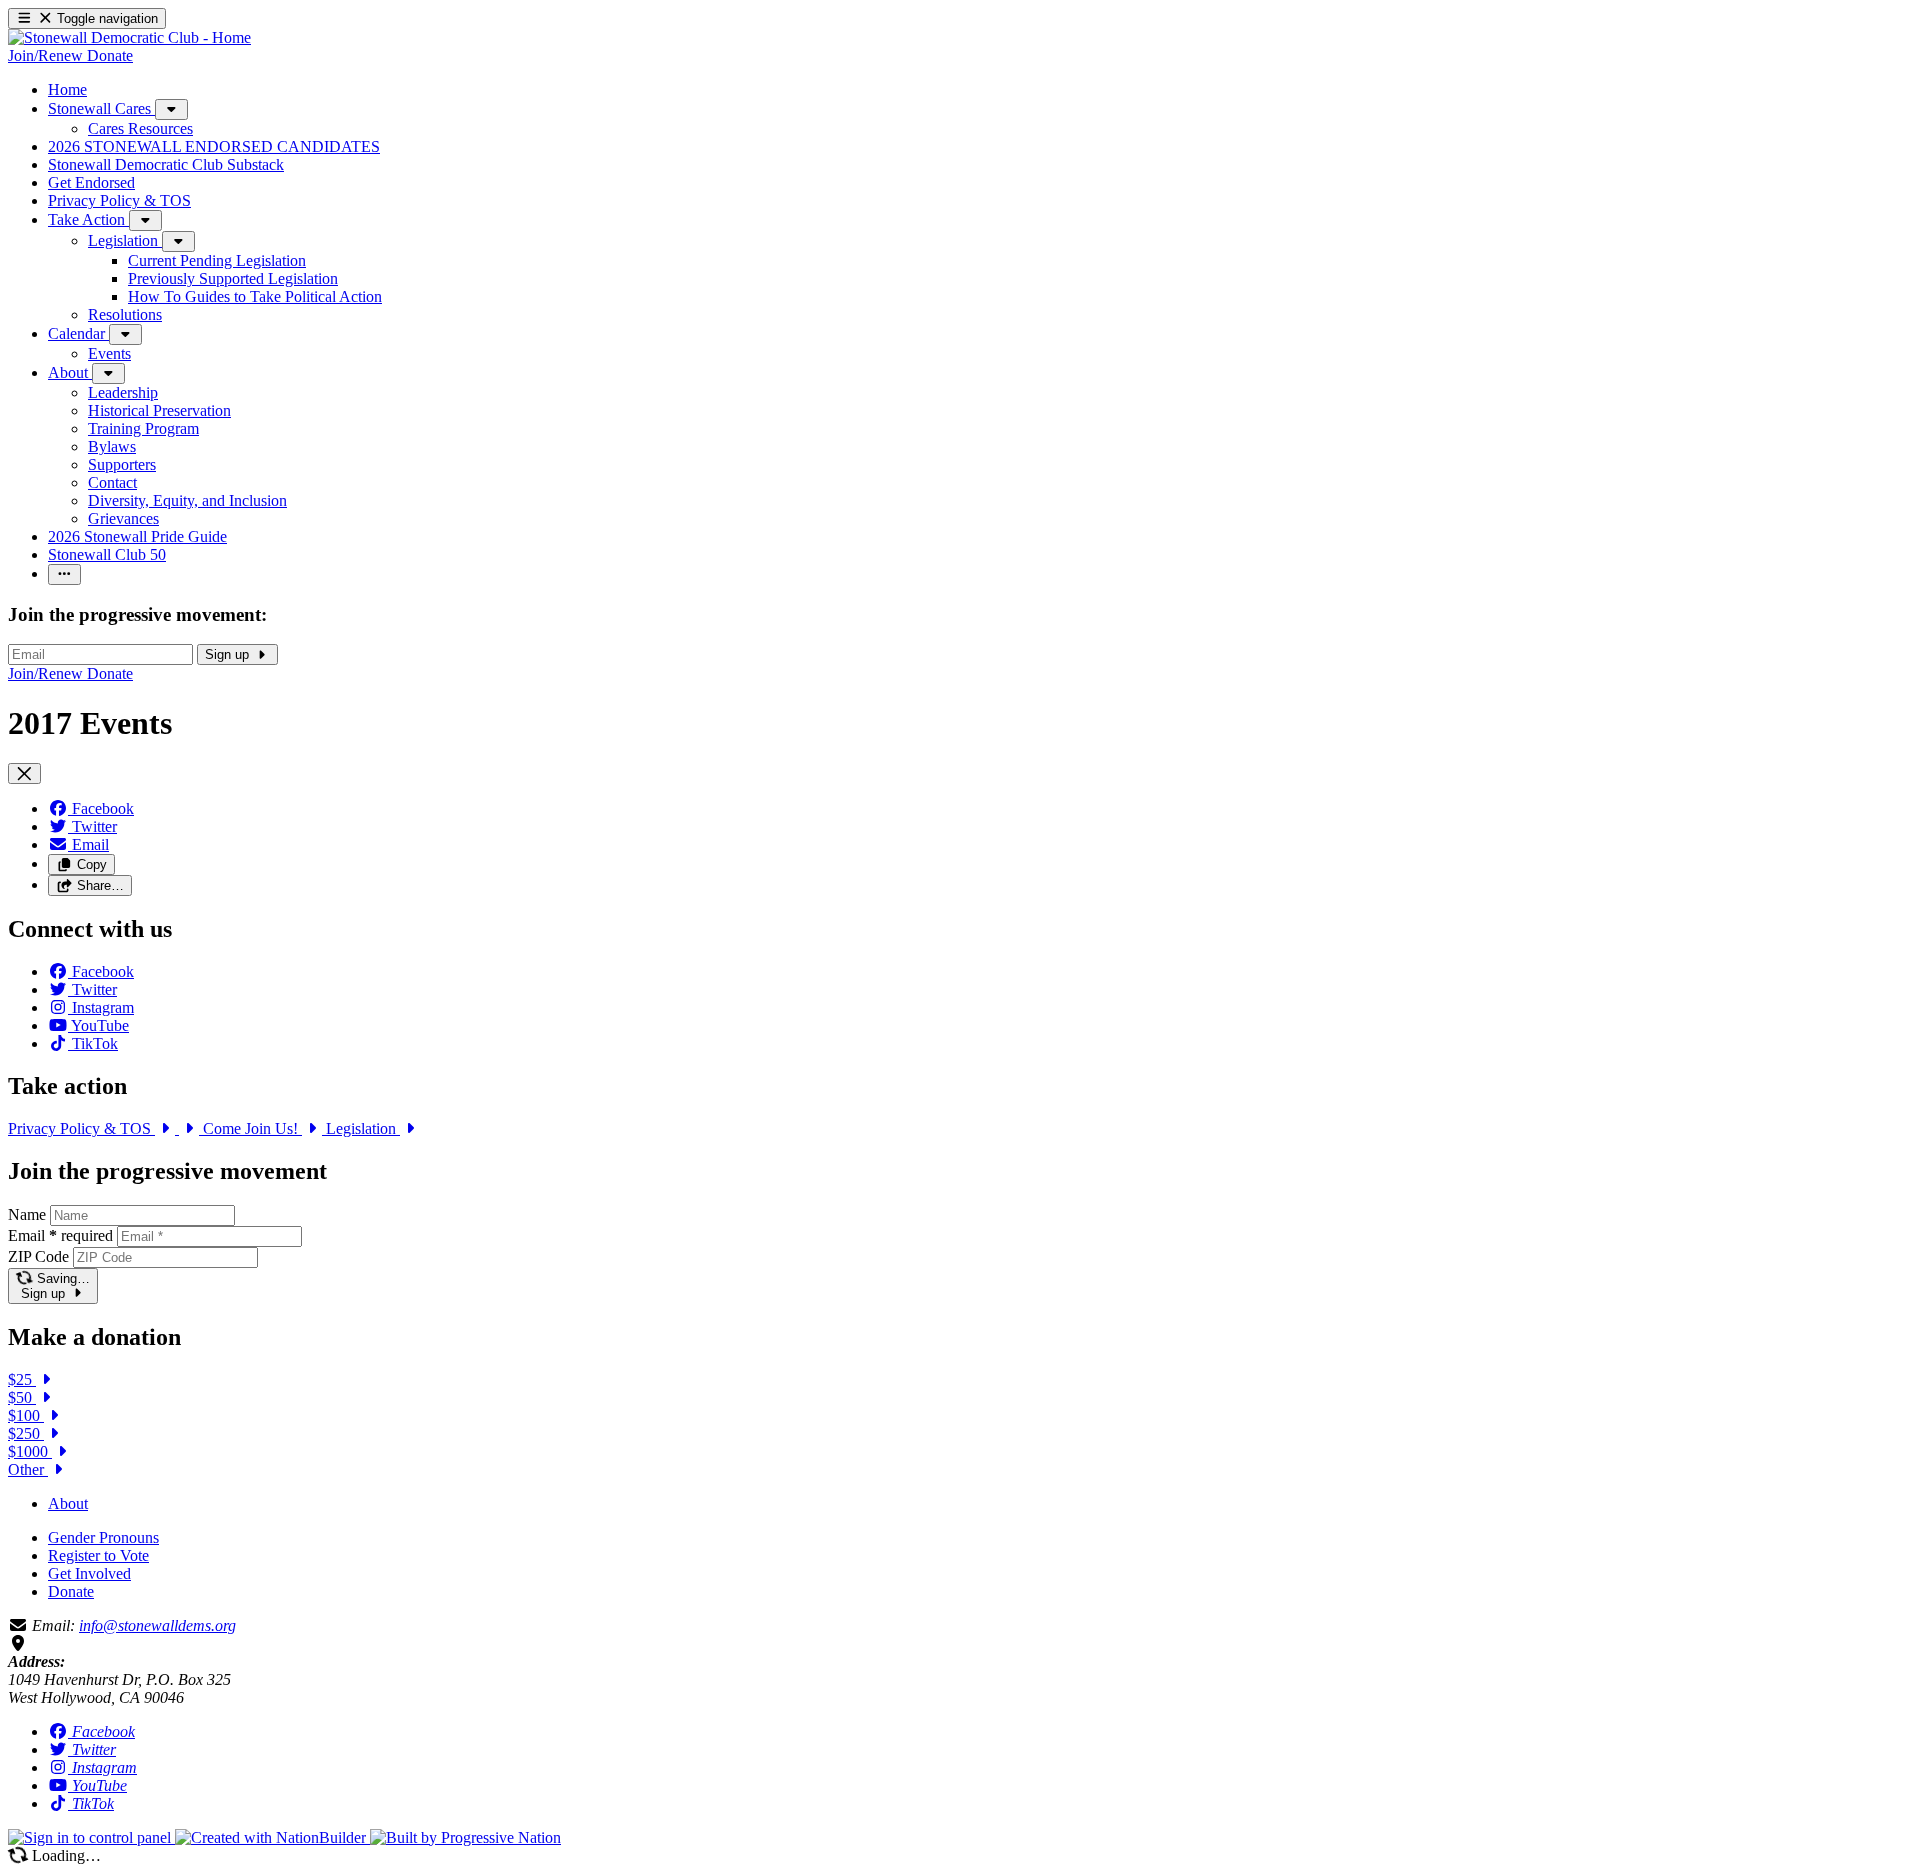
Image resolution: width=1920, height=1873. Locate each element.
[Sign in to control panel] (91, 1837)
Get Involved (89, 1573)
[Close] (24, 773)
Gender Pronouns (103, 1537)
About (68, 1503)
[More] (171, 109)
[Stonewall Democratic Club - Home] (129, 37)
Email (60, 1235)
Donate (71, 1591)
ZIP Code (38, 1256)
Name (27, 1214)
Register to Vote (98, 1555)
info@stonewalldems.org (157, 1625)
